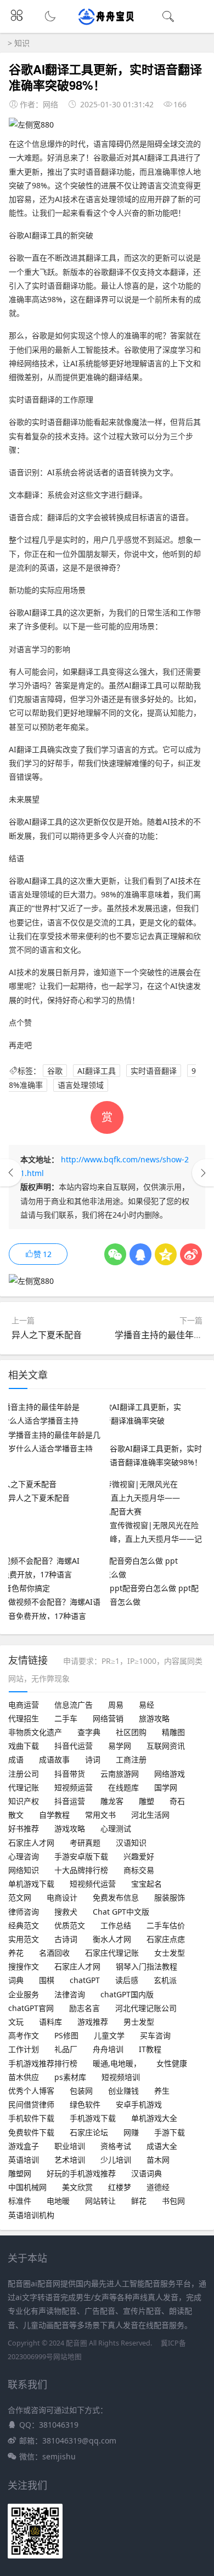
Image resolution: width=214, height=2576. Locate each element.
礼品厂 (66, 2049)
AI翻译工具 (97, 1071)
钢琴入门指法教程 (147, 1966)
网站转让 (100, 2201)
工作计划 (24, 2049)
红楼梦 (120, 2187)
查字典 (89, 1732)
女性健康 (172, 2063)
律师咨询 (24, 1912)
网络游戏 (170, 1774)
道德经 (158, 2187)
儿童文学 (109, 2035)
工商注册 (131, 1759)
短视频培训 (121, 2077)
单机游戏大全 (154, 2118)
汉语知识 (131, 1843)
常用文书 (100, 1815)
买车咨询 (155, 2035)
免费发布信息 (116, 1897)
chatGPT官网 (31, 2008)
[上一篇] (11, 1173)
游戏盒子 (24, 2146)
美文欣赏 (77, 2187)
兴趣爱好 (139, 1856)
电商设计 (62, 1897)
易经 (147, 1705)
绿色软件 (85, 2104)
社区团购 (131, 1732)
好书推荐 (24, 1828)
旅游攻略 (154, 1718)
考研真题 (85, 1843)
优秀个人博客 (31, 2091)
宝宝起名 (147, 1884)
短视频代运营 (93, 1884)
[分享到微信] (115, 1254)
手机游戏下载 (93, 2118)
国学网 (166, 1787)
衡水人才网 (112, 1939)
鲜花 (139, 2201)
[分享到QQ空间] (166, 1254)
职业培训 (70, 2146)
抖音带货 (70, 1774)
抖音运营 (70, 1801)
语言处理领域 (81, 1085)
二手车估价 (166, 1925)
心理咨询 (24, 1856)
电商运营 (24, 1705)
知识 (22, 43)
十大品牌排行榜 (81, 1870)
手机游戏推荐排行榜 (43, 2063)
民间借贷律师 (31, 2104)
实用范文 (24, 1939)
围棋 (47, 1980)
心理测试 (116, 1828)
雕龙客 (112, 1801)
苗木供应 (24, 2077)
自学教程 (54, 1815)
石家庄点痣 (166, 1939)
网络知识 (24, 1870)
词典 (16, 1980)
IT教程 (150, 2049)
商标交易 (139, 1870)
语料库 (50, 2022)
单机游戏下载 (31, 1884)
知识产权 (24, 1801)
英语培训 (24, 2160)
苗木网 (158, 2160)
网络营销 (108, 1718)
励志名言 (85, 2008)
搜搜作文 (24, 1966)
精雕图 (173, 1732)
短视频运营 (74, 1787)
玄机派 (165, 1980)
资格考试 (116, 2146)
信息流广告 (74, 1705)
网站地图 (67, 2357)
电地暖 (58, 2201)
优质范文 (70, 1925)
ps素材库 (70, 2077)
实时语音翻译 (154, 1071)
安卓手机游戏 (139, 2104)
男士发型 (139, 2022)
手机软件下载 (31, 2118)
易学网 (120, 1746)
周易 (116, 1705)
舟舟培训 (108, 2049)
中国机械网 (27, 2187)
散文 (16, 1815)
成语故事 (54, 1759)
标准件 (20, 2201)
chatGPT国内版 (127, 1994)
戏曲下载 (24, 1746)
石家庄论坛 (89, 2132)
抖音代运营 (74, 1746)
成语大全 (162, 2146)
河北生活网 (150, 1815)
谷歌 (55, 1071)
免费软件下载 (31, 2132)
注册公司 (24, 1774)
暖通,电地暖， (117, 2063)
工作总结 (116, 1925)
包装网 (81, 2091)
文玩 (16, 2022)
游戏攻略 (70, 1828)
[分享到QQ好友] (140, 1254)
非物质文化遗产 (35, 1732)
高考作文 (24, 2035)
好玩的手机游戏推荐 (81, 2173)
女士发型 (170, 1953)
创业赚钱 (123, 2091)
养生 (162, 2091)
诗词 (93, 1759)
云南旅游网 (120, 1774)
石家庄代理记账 (112, 1953)
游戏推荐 (93, 2022)
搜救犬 (66, 1912)
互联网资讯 (166, 1746)
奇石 (177, 1801)
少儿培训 (116, 2160)
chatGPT (85, 1980)
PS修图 (66, 2035)
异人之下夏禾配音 (47, 1335)
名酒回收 (54, 1953)
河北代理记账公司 (146, 2008)
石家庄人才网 (31, 1843)
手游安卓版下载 (81, 1856)
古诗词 (66, 1939)
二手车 (66, 1718)
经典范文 (24, 1925)
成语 (16, 1759)
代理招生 (24, 1718)
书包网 (173, 2201)
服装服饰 (170, 1897)
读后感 (127, 1980)
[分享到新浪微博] (191, 1254)
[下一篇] (203, 1173)
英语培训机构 (31, 2215)
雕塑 (147, 1801)
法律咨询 (70, 1994)
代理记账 (24, 1787)
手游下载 (170, 2132)
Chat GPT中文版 (121, 1912)
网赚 (131, 2132)
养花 (16, 1953)
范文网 (20, 1897)
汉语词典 (147, 2173)
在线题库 (123, 1787)
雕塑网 (20, 2173)
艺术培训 (70, 2160)
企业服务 (24, 1994)
